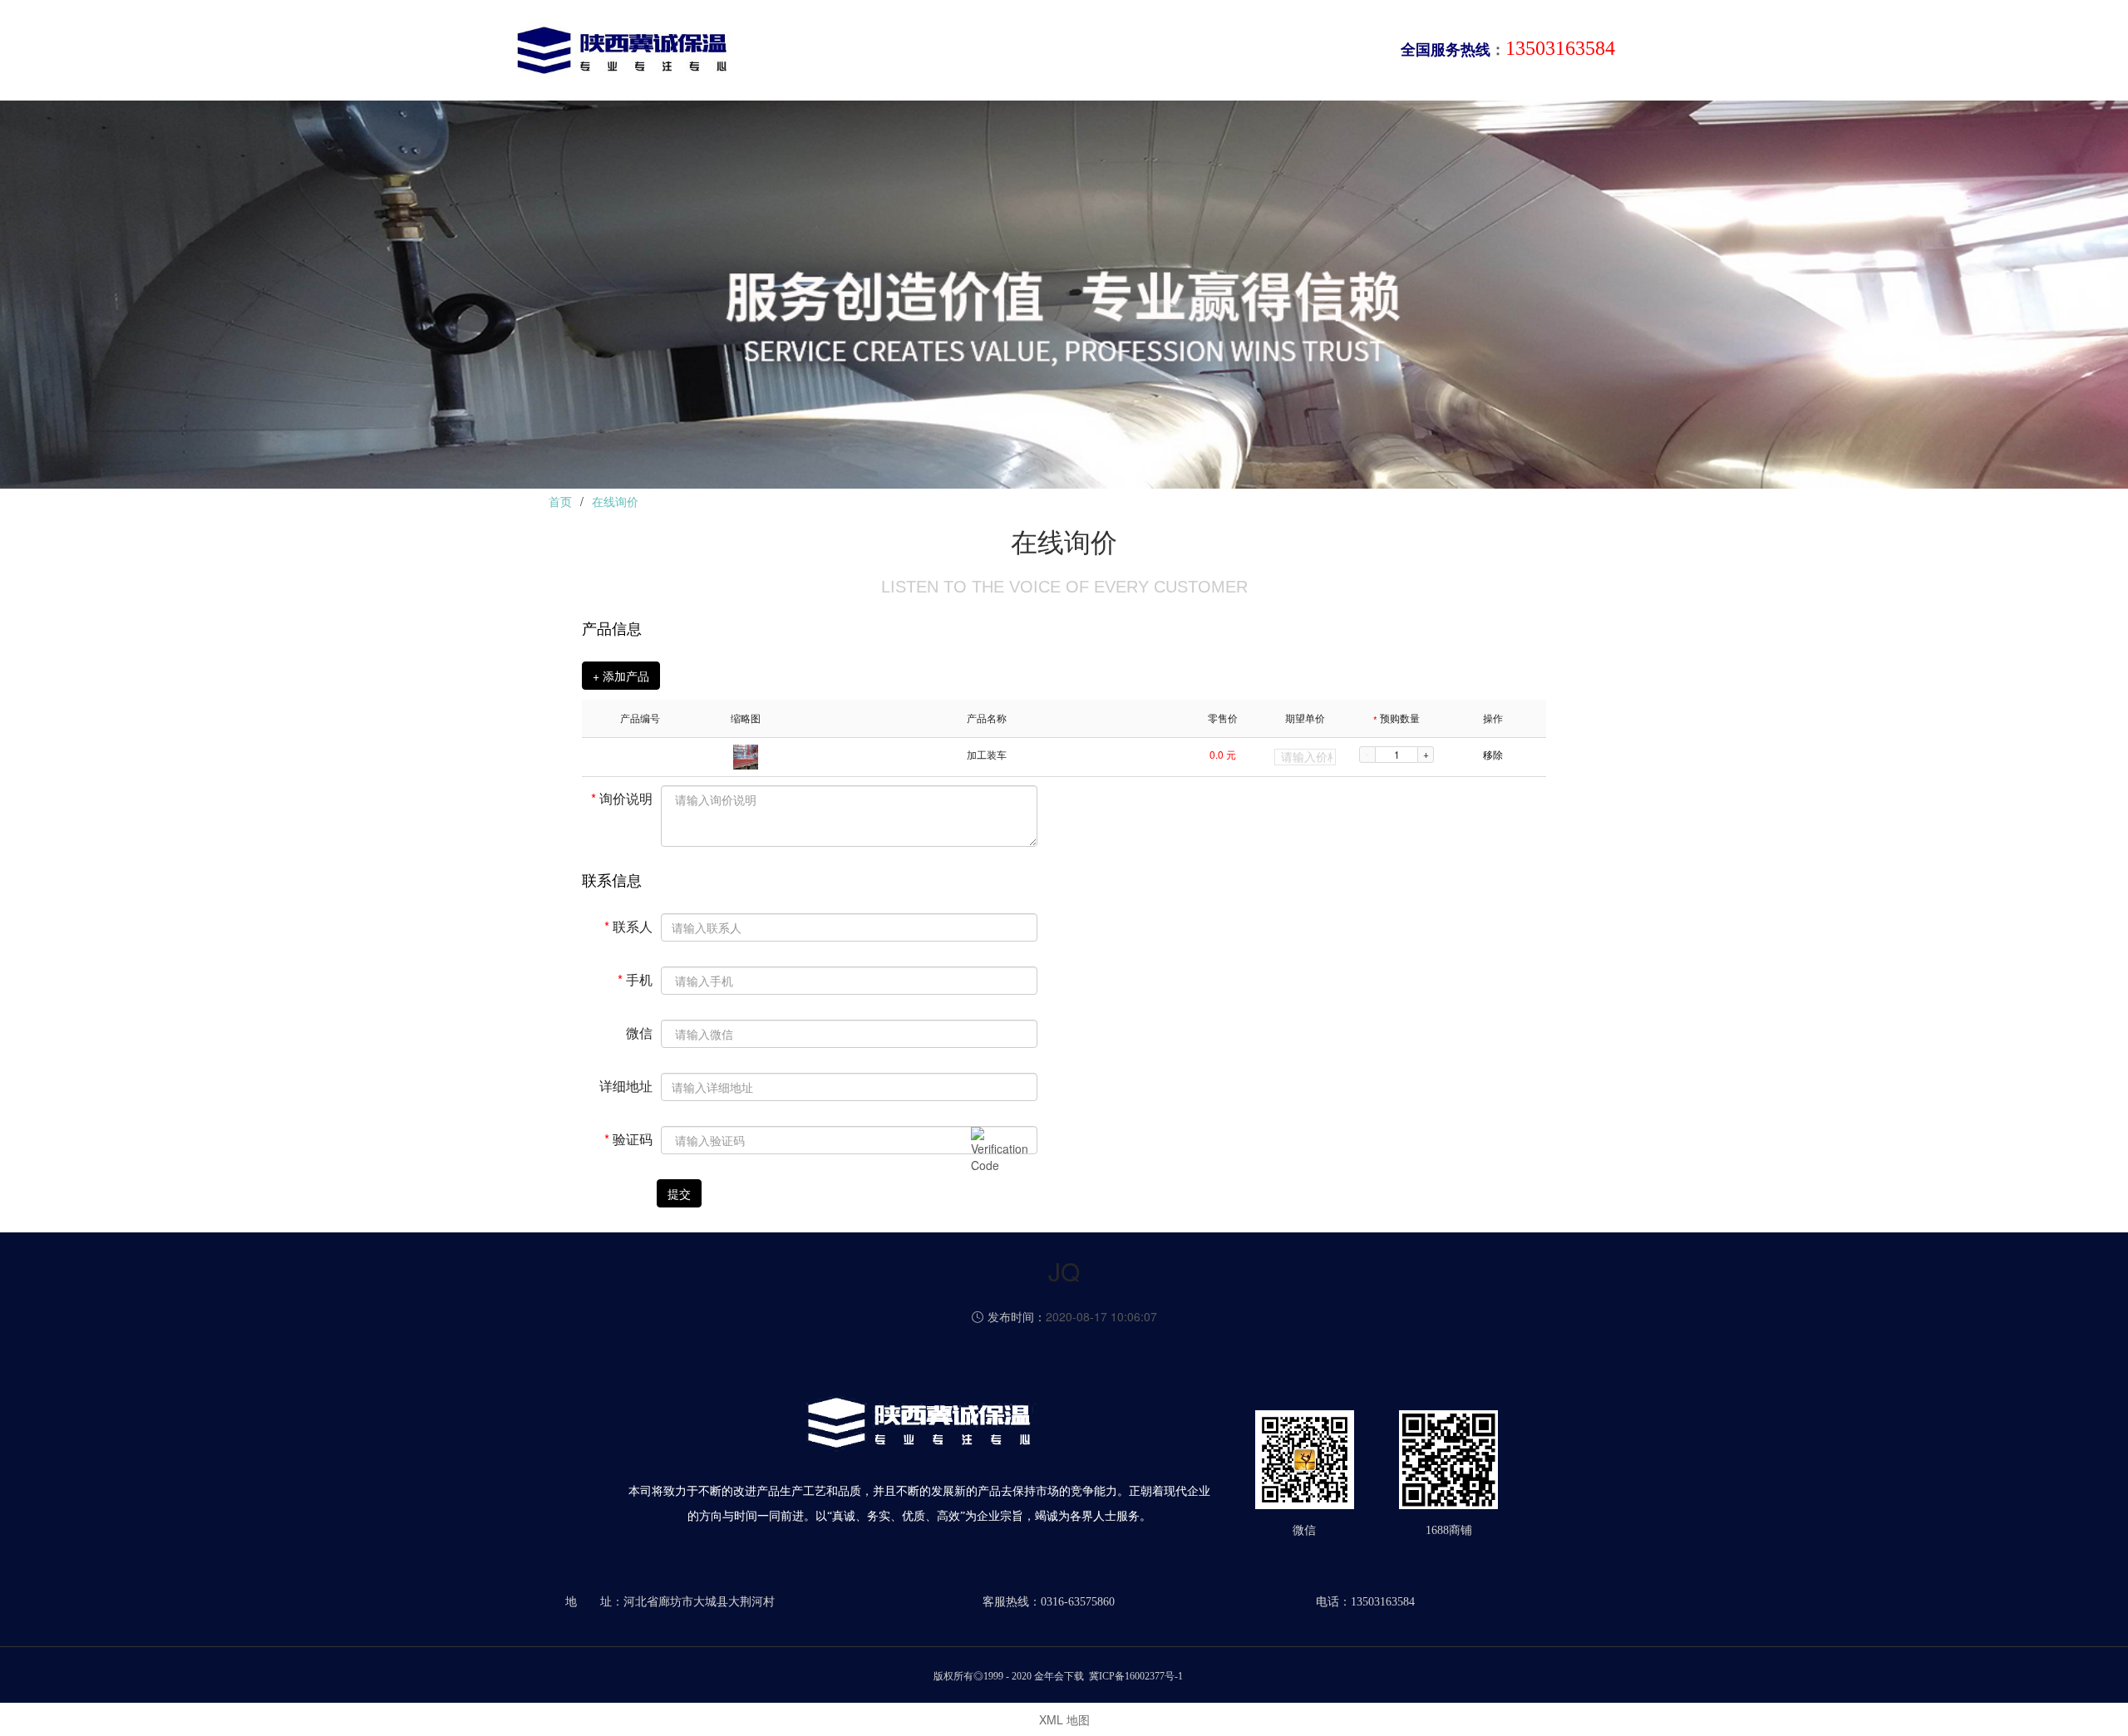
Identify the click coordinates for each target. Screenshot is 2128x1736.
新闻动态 (1071, 53)
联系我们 (1310, 53)
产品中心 (991, 53)
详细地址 (626, 1085)
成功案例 (1150, 53)
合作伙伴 (1230, 53)
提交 (679, 1193)
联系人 (628, 925)
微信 (639, 1032)
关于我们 (911, 53)
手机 (635, 979)
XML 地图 (1064, 1719)
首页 (845, 53)
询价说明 (622, 797)
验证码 (628, 1138)
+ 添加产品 (621, 676)
